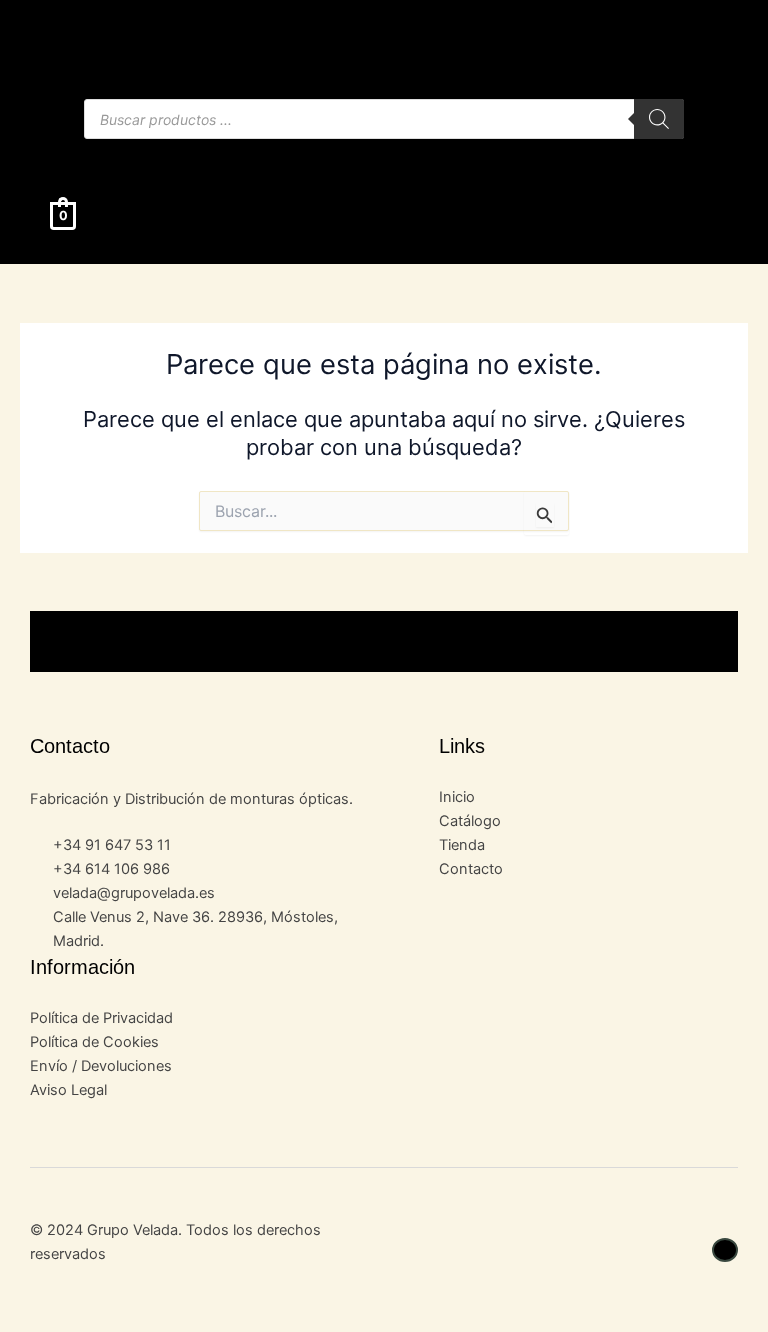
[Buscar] (659, 119)
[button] (384, 158)
